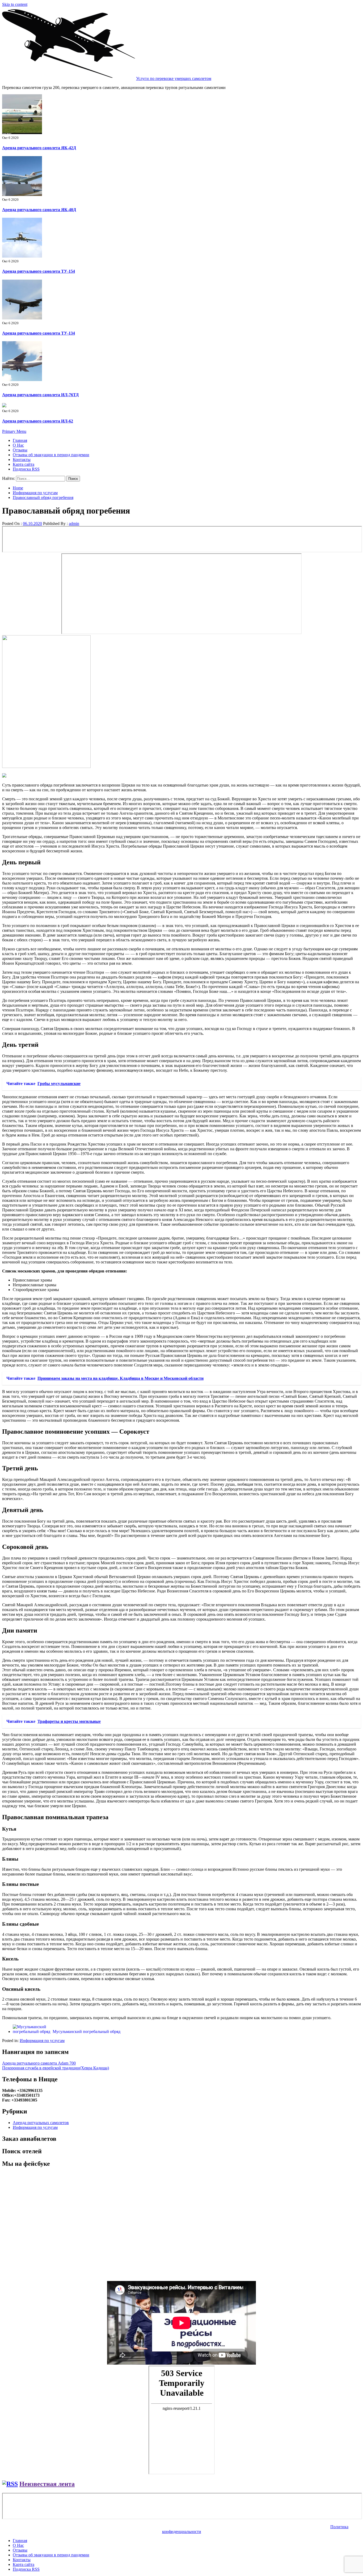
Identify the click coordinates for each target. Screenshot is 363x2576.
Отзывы (20, 450)
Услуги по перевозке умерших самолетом (174, 78)
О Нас (18, 445)
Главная (20, 440)
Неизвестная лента (47, 2484)
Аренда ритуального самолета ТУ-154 (39, 271)
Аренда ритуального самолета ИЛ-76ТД (40, 395)
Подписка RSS (26, 469)
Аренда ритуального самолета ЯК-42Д (39, 148)
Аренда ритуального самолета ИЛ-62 (38, 421)
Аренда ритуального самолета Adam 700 (39, 2063)
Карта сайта (24, 464)
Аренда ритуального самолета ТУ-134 (39, 333)
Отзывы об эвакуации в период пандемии (51, 455)
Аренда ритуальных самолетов (41, 2123)
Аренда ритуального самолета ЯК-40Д (39, 210)
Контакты (22, 460)
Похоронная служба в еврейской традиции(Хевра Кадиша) (56, 2068)
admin (74, 524)
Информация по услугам (42, 2041)
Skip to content (15, 4)
